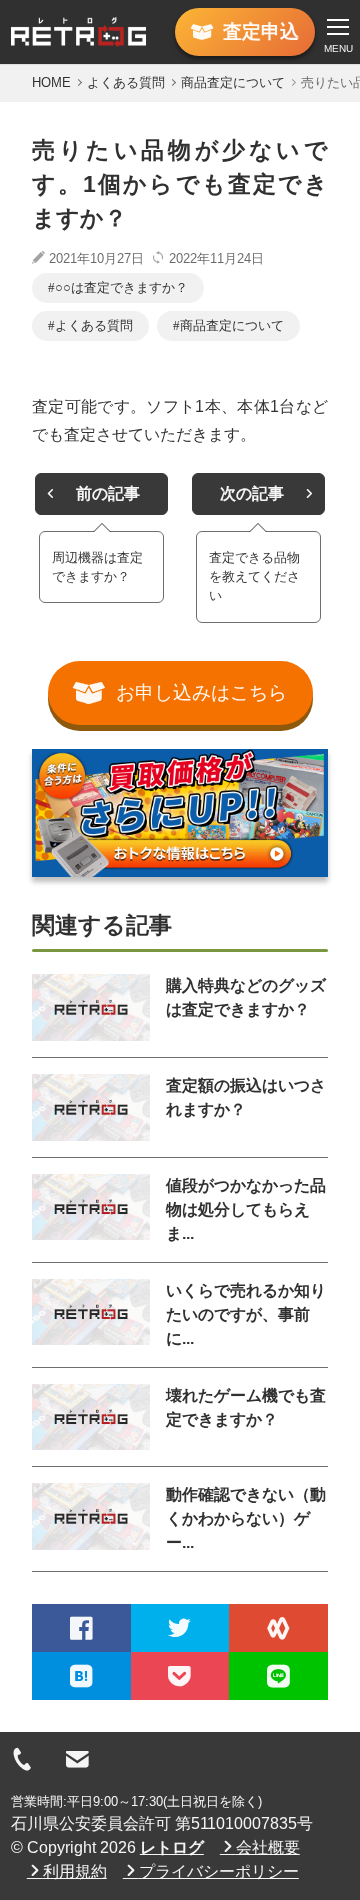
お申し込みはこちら (201, 692)
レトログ (172, 1847)
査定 (261, 31)
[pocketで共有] (180, 1676)
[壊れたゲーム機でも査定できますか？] (91, 1417)
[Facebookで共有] (81, 1628)
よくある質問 (94, 325)
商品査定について (232, 325)
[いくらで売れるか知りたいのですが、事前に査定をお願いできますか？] (91, 1315)
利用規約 (75, 1871)
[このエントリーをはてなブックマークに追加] (81, 1676)
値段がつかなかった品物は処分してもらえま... (246, 1209)
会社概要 (268, 1847)
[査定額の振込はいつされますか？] (91, 1107)
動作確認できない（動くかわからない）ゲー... (246, 1518)
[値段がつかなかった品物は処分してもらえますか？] (91, 1210)
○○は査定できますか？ (121, 287)
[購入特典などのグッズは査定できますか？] (91, 1007)
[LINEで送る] (278, 1676)
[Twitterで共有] (180, 1628)
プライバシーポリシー (219, 1871)
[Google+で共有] (278, 1628)
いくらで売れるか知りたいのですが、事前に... (246, 1314)
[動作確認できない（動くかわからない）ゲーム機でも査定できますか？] (91, 1519)
